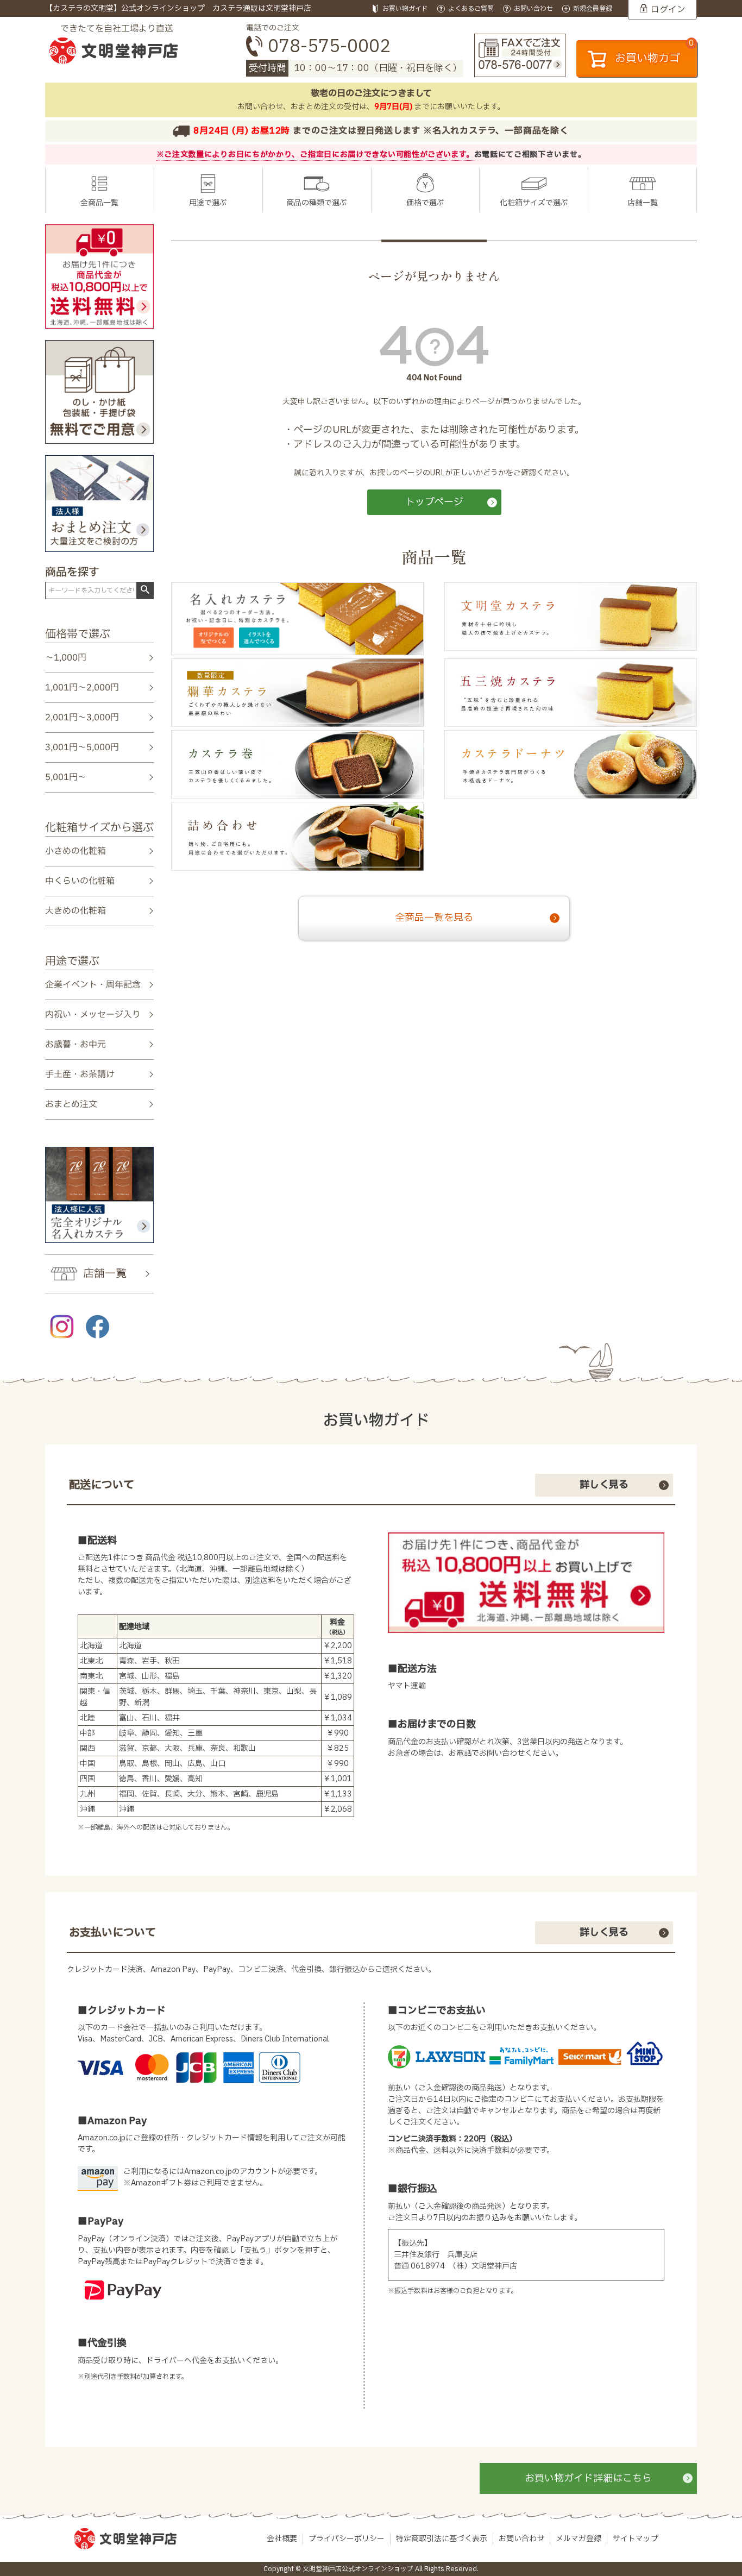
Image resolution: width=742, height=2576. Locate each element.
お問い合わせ (521, 2539)
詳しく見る (604, 1485)
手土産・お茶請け (80, 1075)
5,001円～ (66, 777)
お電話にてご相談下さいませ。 (530, 155)
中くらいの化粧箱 (80, 881)
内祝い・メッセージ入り (93, 1014)
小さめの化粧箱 (76, 851)
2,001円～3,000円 (82, 718)
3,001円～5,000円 (82, 747)
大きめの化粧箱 (76, 911)
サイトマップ (636, 2539)
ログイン (668, 10)
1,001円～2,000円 (82, 688)
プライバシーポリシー (347, 2539)
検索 (145, 590)
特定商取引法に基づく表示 (442, 2539)
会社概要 (282, 2539)
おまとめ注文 (71, 1104)
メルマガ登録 (578, 2539)
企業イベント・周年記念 (93, 984)
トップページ (434, 502)
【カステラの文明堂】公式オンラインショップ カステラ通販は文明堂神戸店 (178, 8)
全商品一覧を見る (434, 918)
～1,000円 (66, 658)
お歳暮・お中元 (76, 1045)
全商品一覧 (99, 203)
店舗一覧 (643, 203)
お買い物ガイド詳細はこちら (588, 2478)
